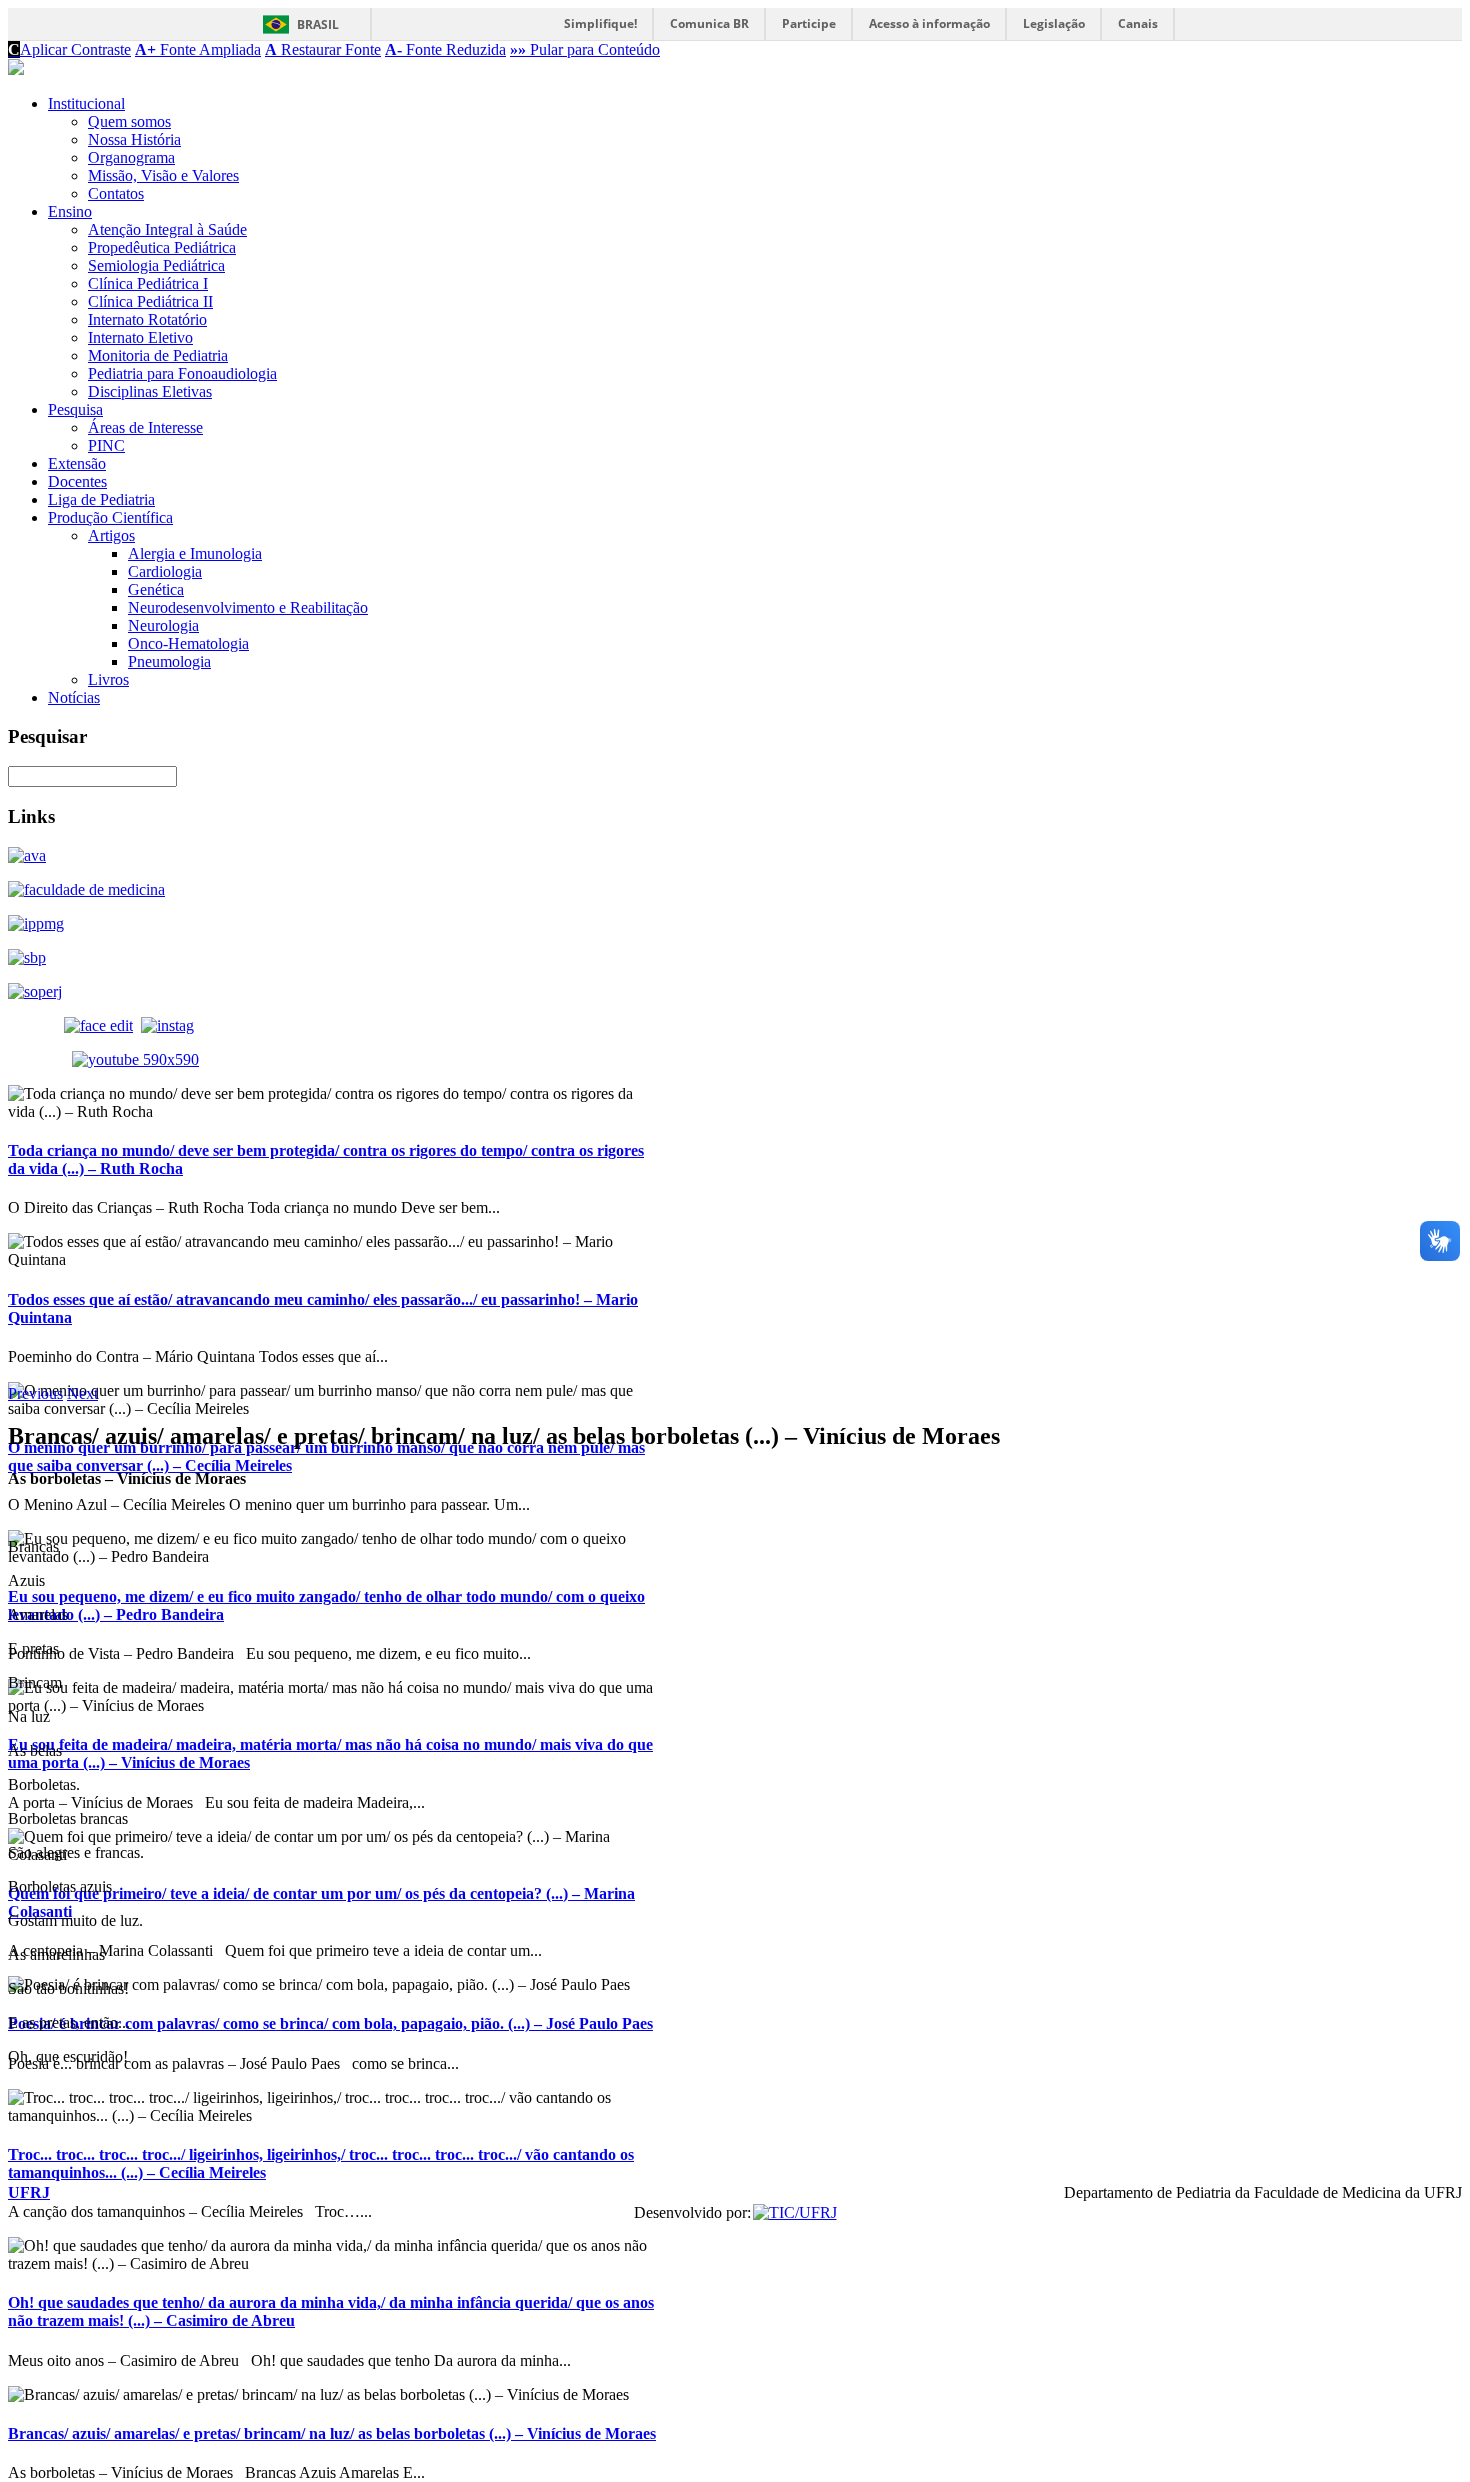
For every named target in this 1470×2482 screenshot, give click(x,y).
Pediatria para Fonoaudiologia (182, 373)
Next (82, 1393)
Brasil (318, 24)
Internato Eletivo (140, 337)
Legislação (1054, 23)
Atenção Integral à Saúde (167, 229)
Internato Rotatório (147, 319)
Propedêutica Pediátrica (162, 247)
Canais (1138, 23)
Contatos (116, 193)
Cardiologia (165, 571)
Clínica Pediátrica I (148, 283)
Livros (108, 679)
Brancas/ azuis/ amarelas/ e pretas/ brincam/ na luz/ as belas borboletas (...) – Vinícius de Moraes (332, 2433)
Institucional (86, 103)
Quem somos (129, 121)
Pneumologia (169, 661)
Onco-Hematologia (188, 643)
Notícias (74, 697)
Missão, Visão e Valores (163, 175)
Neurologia (163, 625)
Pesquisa (75, 409)
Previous (35, 1393)
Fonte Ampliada (198, 49)
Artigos (111, 535)
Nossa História (134, 139)
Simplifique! (600, 23)
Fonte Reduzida (445, 49)
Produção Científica (110, 517)
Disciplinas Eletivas (150, 391)
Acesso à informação (929, 23)
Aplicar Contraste (69, 49)
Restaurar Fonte (323, 49)
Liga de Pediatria (101, 499)
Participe (809, 23)
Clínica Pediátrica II (150, 301)
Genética (156, 589)
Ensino (70, 211)
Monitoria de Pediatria (158, 355)
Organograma (131, 157)
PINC (106, 445)
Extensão (77, 463)
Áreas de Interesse (145, 427)
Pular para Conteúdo (585, 49)
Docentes (77, 481)
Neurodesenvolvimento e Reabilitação (248, 607)
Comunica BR (709, 23)
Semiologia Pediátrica (156, 265)
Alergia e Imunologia (195, 553)
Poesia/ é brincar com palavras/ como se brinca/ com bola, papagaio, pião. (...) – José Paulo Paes (330, 2023)
